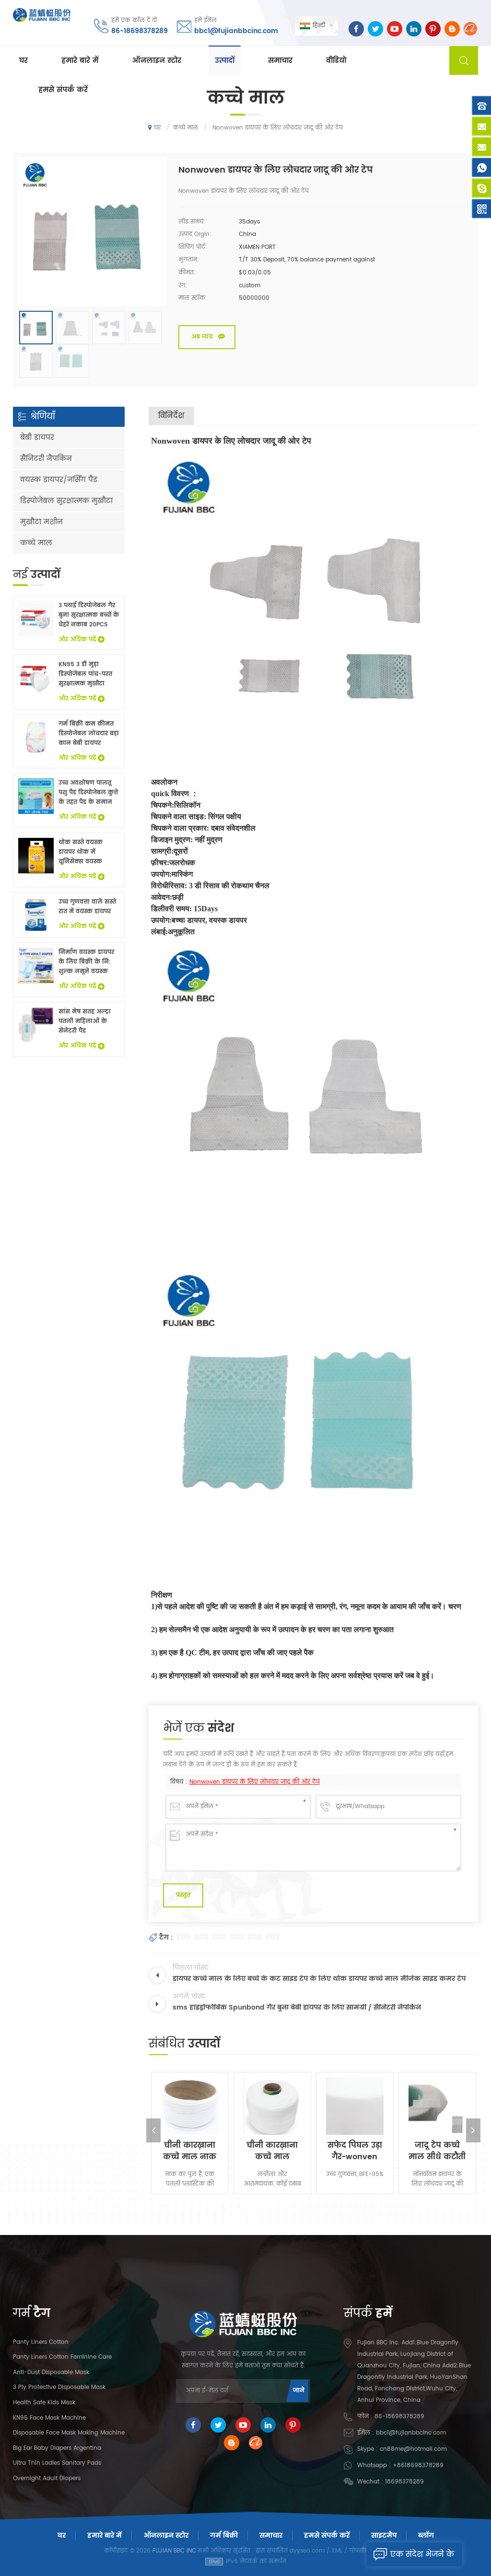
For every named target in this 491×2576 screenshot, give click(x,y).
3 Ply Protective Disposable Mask (59, 2387)
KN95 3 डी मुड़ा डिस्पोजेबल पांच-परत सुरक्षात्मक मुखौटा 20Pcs (85, 674)
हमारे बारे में (80, 61)
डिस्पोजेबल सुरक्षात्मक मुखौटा (66, 501)
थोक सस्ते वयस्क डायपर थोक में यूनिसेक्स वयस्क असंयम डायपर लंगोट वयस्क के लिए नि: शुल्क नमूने (86, 852)
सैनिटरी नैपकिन (46, 459)
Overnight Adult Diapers (47, 2478)
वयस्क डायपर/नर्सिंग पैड (59, 480)
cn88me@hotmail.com (413, 2449)
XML (337, 2551)
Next (473, 2130)
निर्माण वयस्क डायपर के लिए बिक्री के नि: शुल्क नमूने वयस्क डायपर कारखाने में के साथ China (86, 962)
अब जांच (202, 337)
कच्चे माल (36, 543)
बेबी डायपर (37, 438)
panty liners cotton (41, 2342)
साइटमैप (384, 2535)
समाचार (280, 61)
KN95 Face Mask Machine (49, 2418)
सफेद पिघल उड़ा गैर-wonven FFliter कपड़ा (355, 2151)
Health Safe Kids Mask (44, 2403)
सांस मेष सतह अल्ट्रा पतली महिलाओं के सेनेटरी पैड (85, 1021)
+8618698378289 (418, 2465)
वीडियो (336, 61)
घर (23, 61)
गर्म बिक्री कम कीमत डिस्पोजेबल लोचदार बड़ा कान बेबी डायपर (89, 734)
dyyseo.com (307, 2551)
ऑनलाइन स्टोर (157, 61)
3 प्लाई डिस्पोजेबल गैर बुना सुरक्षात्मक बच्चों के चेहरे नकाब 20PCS (89, 615)
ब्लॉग (426, 2535)
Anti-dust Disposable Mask (51, 2372)
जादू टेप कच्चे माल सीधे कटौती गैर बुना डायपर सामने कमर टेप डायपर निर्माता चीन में (437, 2151)
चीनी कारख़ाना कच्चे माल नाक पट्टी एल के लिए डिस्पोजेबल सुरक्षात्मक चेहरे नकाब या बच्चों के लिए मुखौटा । (190, 2151)
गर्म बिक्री (224, 2535)
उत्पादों (225, 61)
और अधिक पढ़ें (77, 640)
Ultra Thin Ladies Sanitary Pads (57, 2463)
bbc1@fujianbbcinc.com (236, 31)
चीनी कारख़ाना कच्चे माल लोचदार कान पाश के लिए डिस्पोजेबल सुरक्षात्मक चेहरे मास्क (272, 2151)
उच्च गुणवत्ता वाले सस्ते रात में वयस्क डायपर (87, 907)
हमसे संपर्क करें (63, 90)
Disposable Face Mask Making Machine (69, 2433)
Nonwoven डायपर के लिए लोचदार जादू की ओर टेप (255, 1782)
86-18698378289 (140, 31)
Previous (153, 2130)
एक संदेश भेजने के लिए (422, 2557)
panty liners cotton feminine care (62, 2357)
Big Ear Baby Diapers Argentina (57, 2448)
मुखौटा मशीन (41, 522)
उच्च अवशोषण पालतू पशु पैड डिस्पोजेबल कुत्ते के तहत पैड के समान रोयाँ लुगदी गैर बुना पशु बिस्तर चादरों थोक (88, 793)
